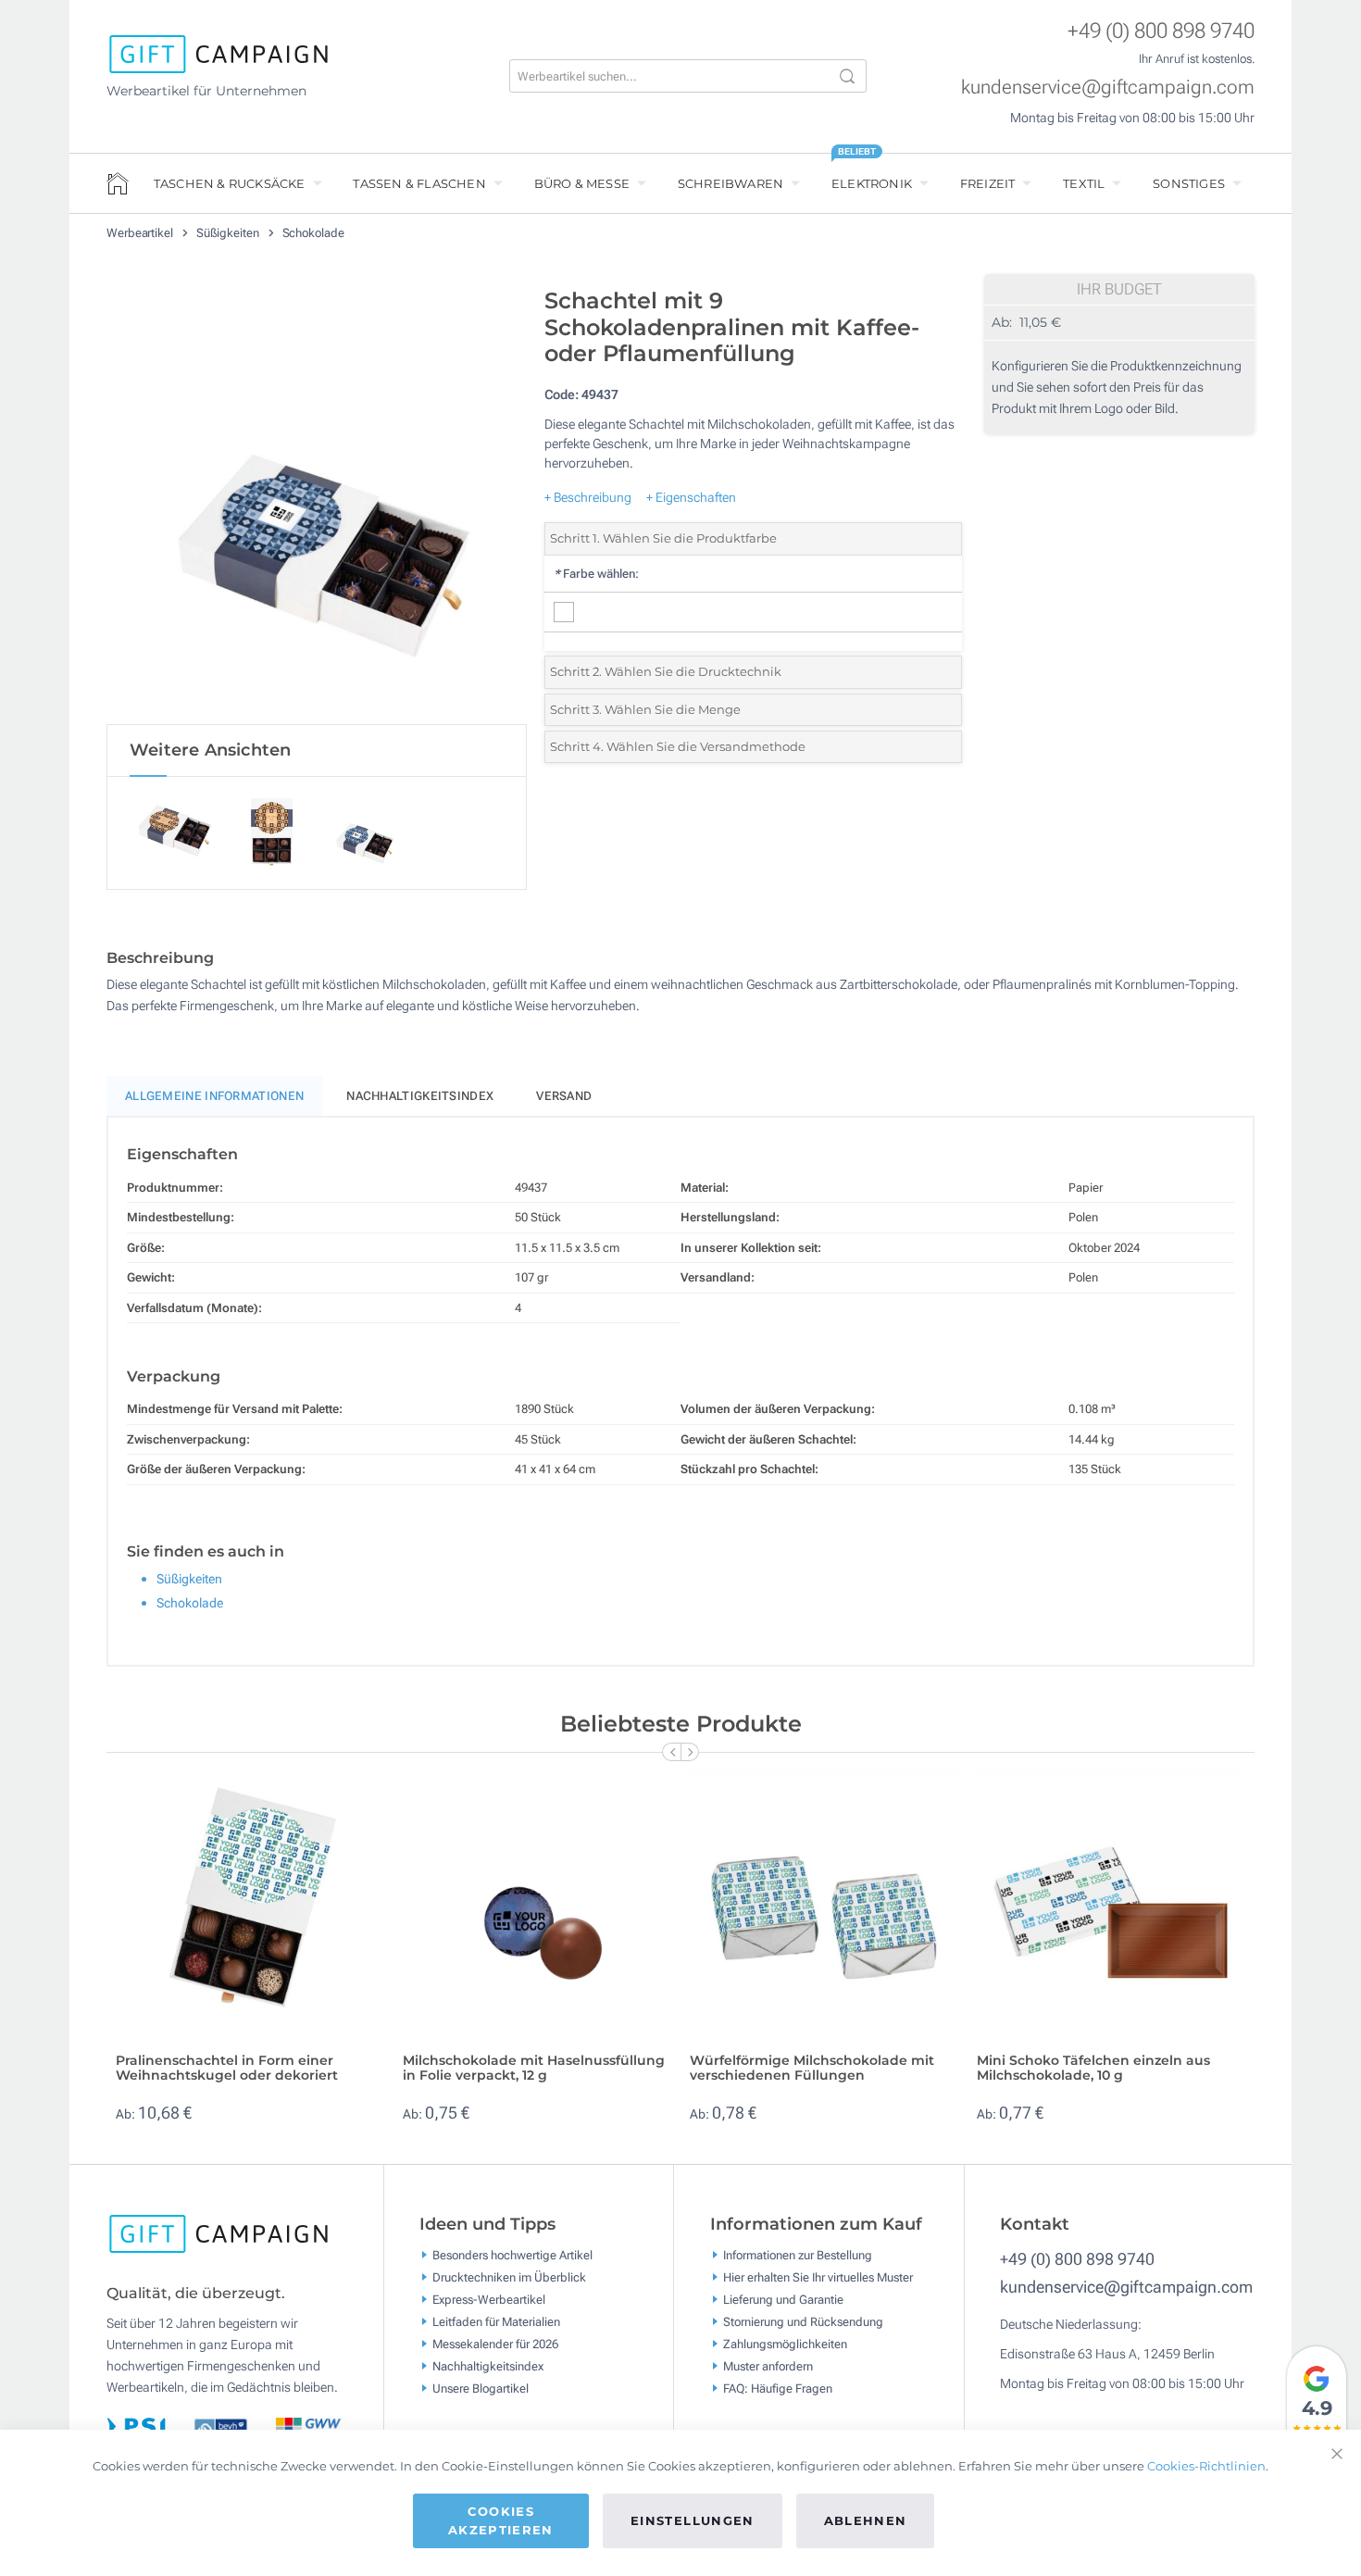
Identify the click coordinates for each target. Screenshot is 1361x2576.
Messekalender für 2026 (495, 2343)
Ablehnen (866, 2520)
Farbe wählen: (596, 574)
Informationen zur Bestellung (798, 2254)
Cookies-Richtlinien (1206, 2466)
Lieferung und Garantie (783, 2299)
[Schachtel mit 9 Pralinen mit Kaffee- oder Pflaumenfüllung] (317, 501)
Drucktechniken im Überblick (509, 2276)
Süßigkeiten (229, 233)
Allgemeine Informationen (214, 1096)
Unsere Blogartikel (481, 2388)
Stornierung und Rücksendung (803, 2321)
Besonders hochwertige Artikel (512, 2254)
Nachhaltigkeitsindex (420, 1096)
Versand (564, 1096)
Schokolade (313, 233)
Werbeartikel (141, 233)
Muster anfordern (768, 2365)
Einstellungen (693, 2520)
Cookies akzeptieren (501, 2520)
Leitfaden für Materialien (496, 2321)
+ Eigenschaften (691, 497)
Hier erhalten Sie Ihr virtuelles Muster (818, 2276)
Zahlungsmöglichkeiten (785, 2343)
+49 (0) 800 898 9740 (1161, 31)
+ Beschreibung (588, 497)
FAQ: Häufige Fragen (778, 2388)
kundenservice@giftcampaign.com (1108, 87)
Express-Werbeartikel (489, 2299)
